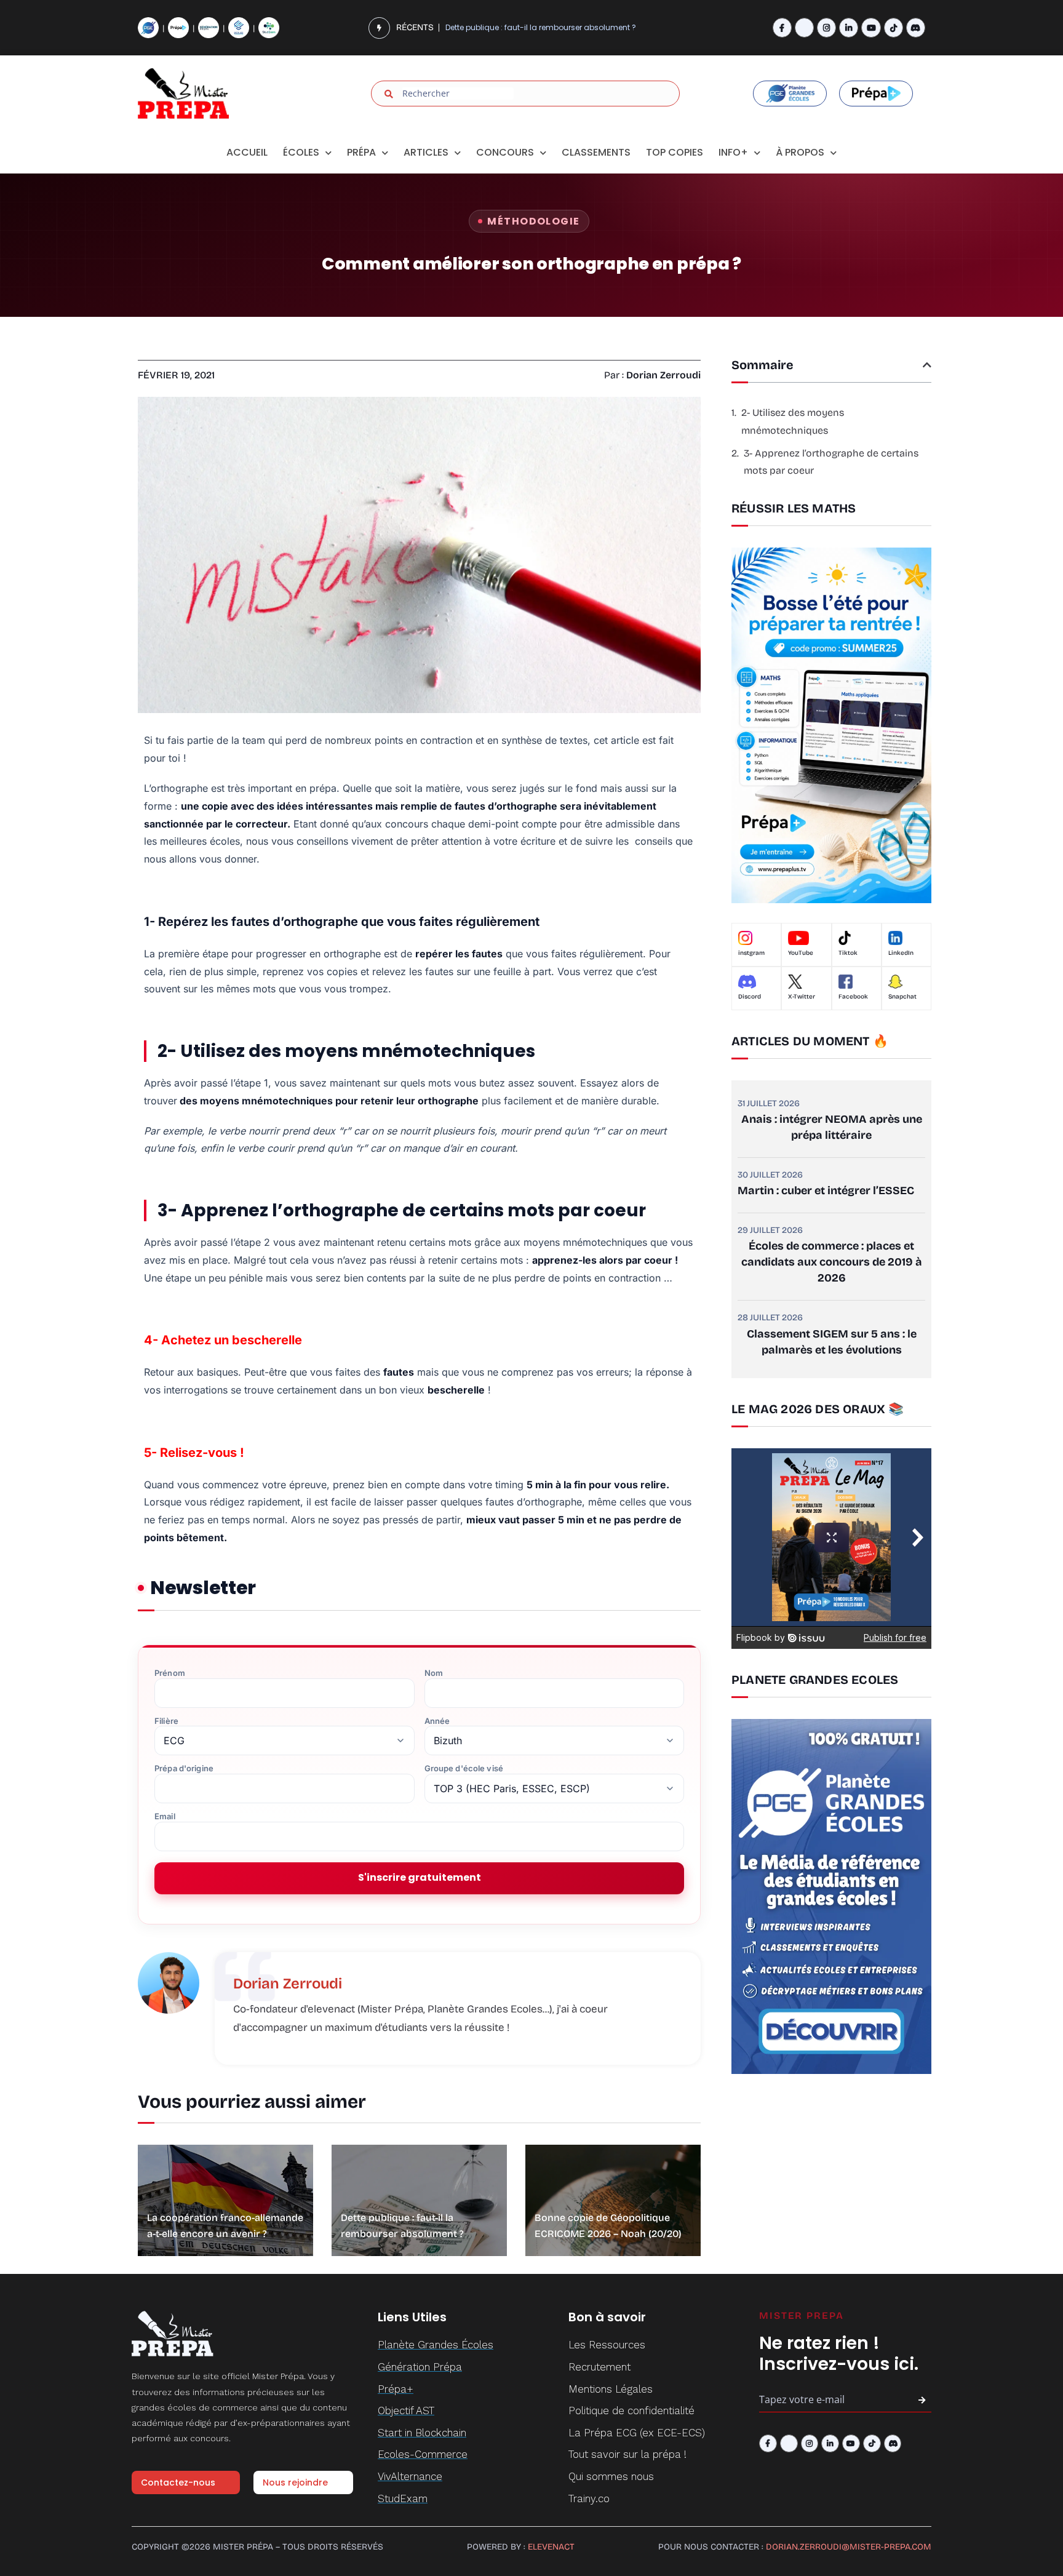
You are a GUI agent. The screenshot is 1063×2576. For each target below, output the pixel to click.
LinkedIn (901, 953)
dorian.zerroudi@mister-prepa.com (849, 2547)
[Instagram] (826, 27)
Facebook (853, 997)
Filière (166, 1721)
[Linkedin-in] (849, 27)
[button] (927, 365)
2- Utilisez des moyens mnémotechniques (793, 421)
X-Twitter (802, 997)
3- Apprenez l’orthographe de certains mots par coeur (831, 462)
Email (165, 1816)
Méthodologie (533, 221)
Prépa (361, 152)
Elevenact (551, 2547)
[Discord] (916, 27)
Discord (750, 997)
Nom (434, 1673)
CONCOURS (505, 152)
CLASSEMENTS (596, 152)
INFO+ (733, 152)
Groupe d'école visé (464, 1769)
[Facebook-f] (782, 27)
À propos (800, 152)
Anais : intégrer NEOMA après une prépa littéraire (832, 1127)
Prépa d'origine (184, 1769)
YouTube (801, 953)
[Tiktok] (894, 27)
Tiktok (848, 953)
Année (437, 1721)
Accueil (247, 152)
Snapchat (902, 997)
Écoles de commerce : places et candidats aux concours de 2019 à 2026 (832, 1262)
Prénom (170, 1673)
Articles (426, 152)
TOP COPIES (675, 152)
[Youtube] (871, 27)
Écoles (301, 152)
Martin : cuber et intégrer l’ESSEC (826, 1190)
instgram (751, 953)
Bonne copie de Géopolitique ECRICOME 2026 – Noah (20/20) (559, 27)
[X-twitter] (804, 27)
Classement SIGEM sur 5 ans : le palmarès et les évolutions (832, 1342)
